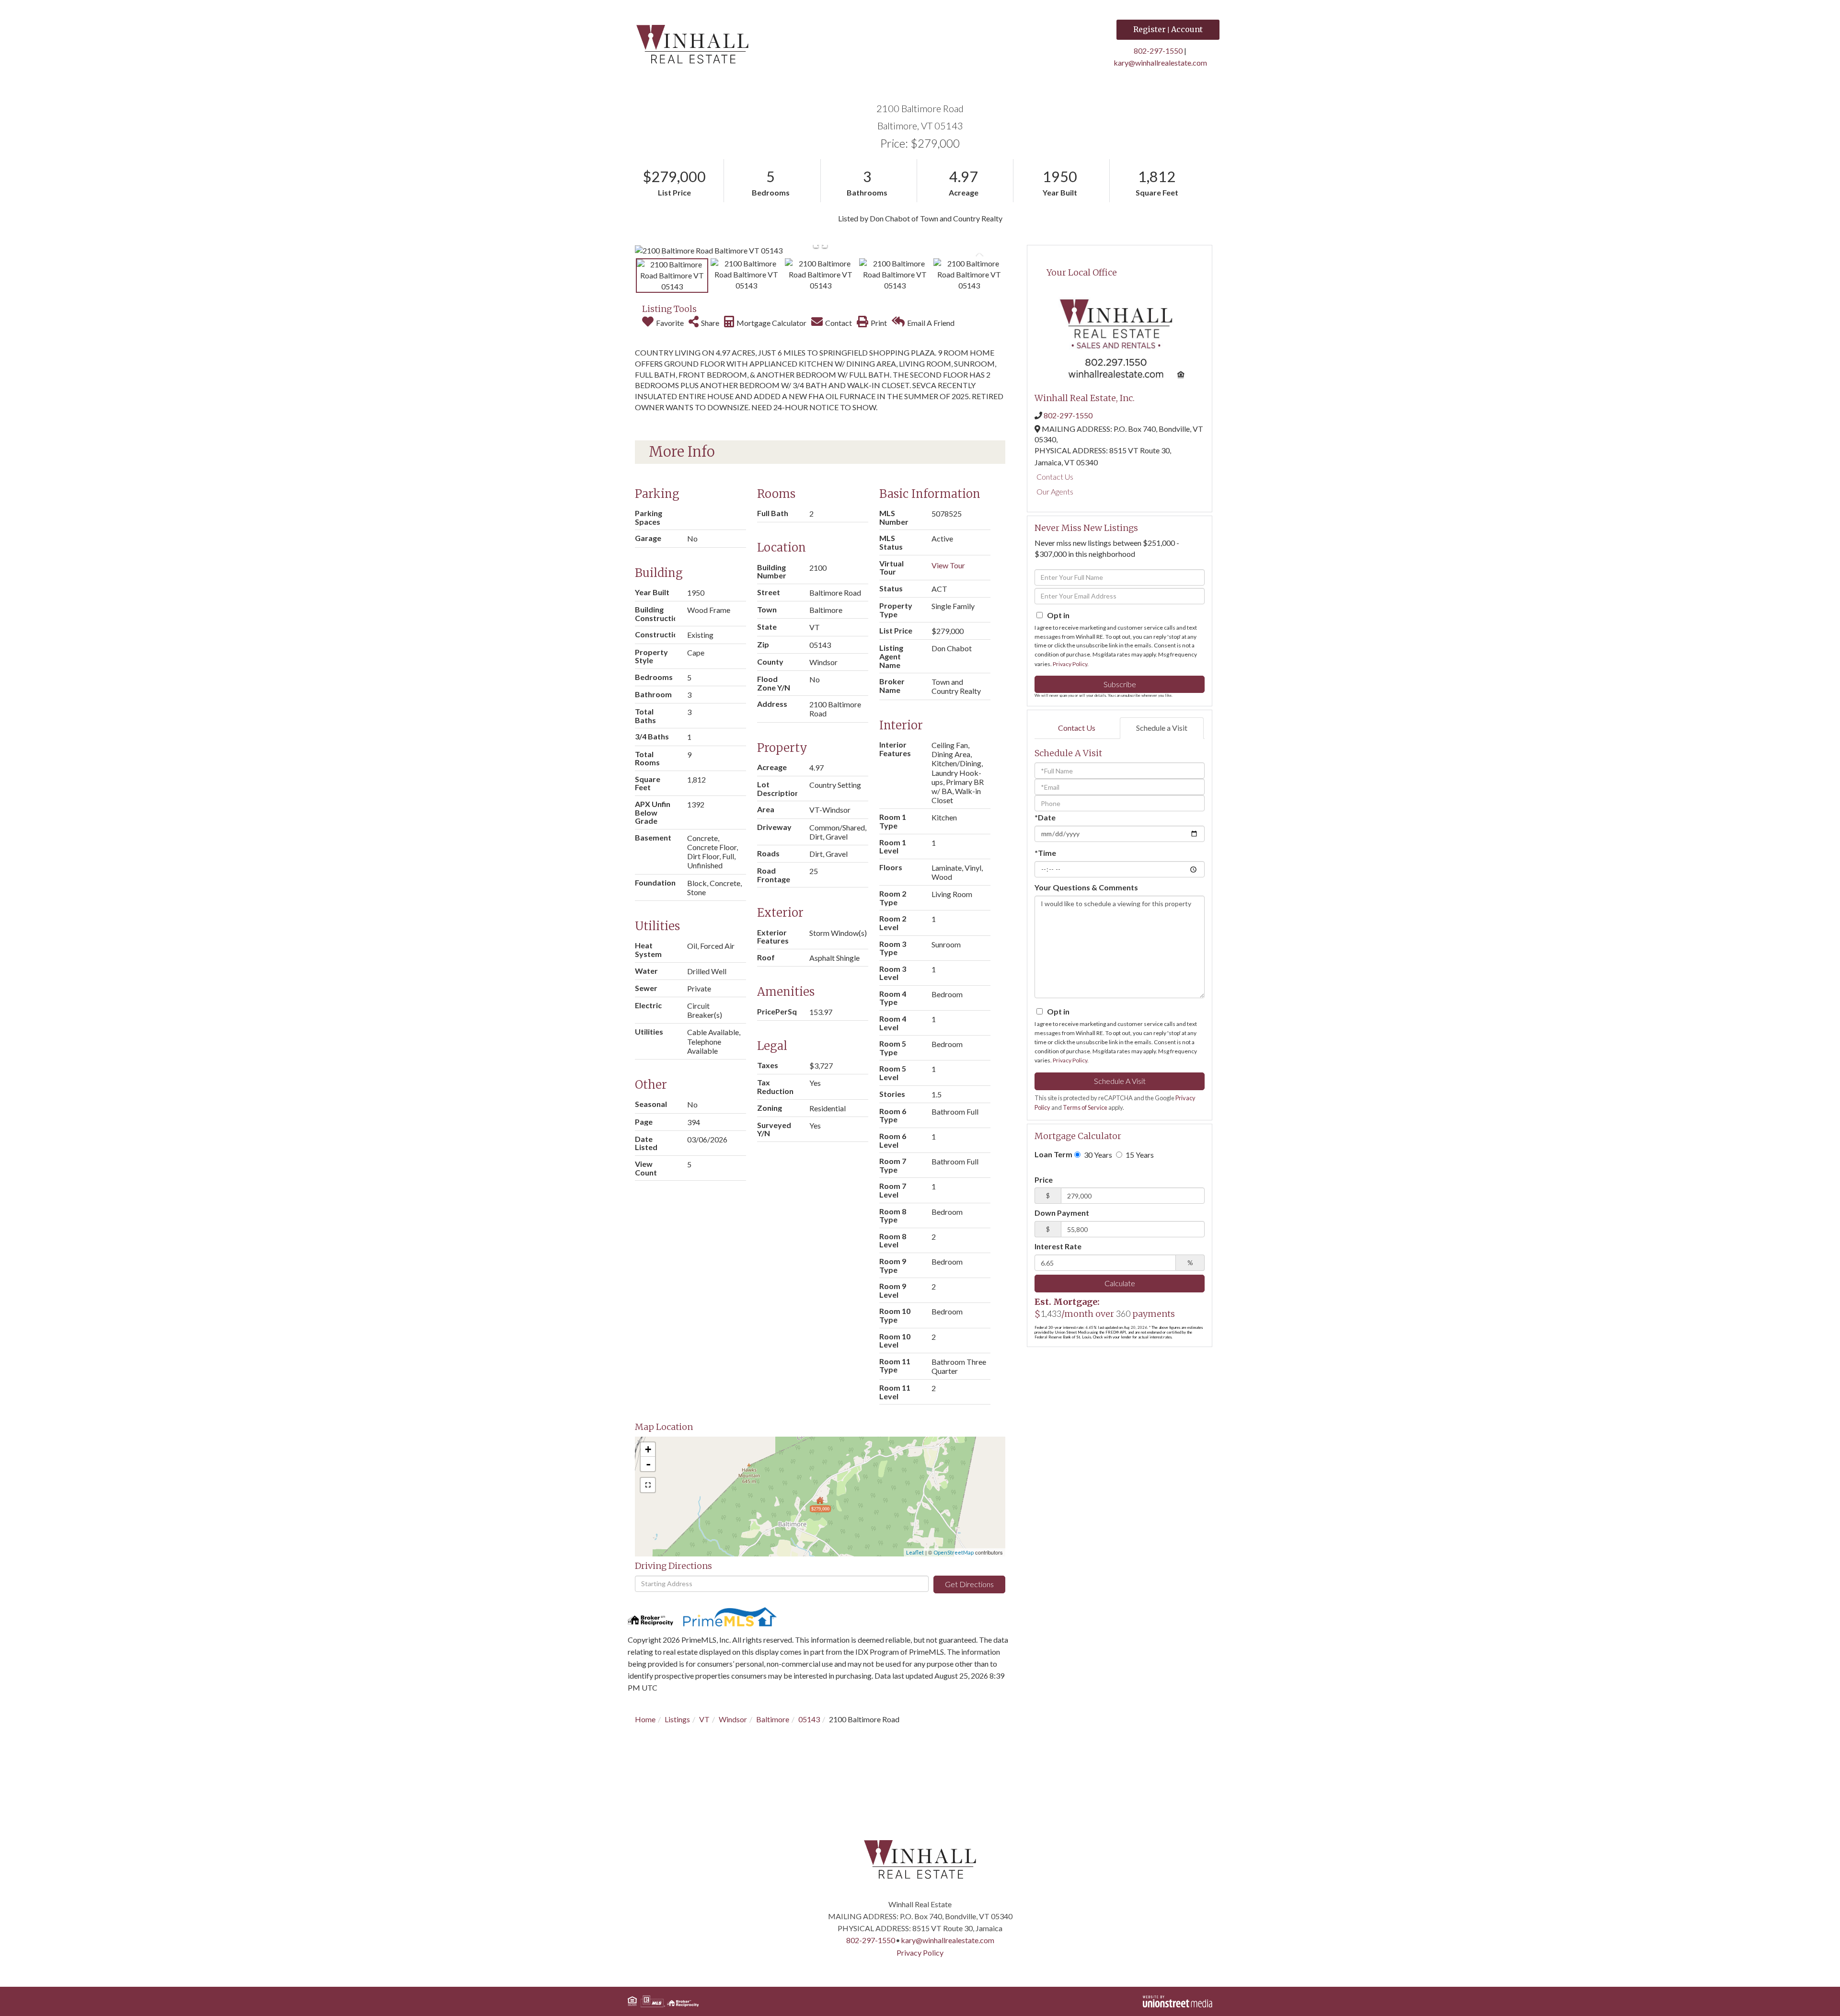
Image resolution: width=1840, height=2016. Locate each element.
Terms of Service (1085, 1107)
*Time (1045, 853)
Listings (677, 1719)
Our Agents (1055, 491)
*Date (1045, 817)
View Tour (948, 565)
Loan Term (1053, 1154)
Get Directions (969, 1584)
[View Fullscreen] (648, 1485)
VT (704, 1719)
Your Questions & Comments (1086, 887)
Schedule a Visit (1162, 728)
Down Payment (1062, 1213)
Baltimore (773, 1719)
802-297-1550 (1158, 51)
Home (645, 1719)
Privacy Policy (1070, 664)
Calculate (1120, 1283)
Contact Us (1055, 477)
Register (1150, 29)
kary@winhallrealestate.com (1160, 63)
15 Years (1139, 1155)
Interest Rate (1058, 1246)
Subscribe (1120, 684)
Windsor (733, 1719)
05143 (809, 1719)
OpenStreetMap (954, 1552)
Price (1044, 1180)
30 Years (1097, 1155)
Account (1187, 29)
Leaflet (915, 1552)
